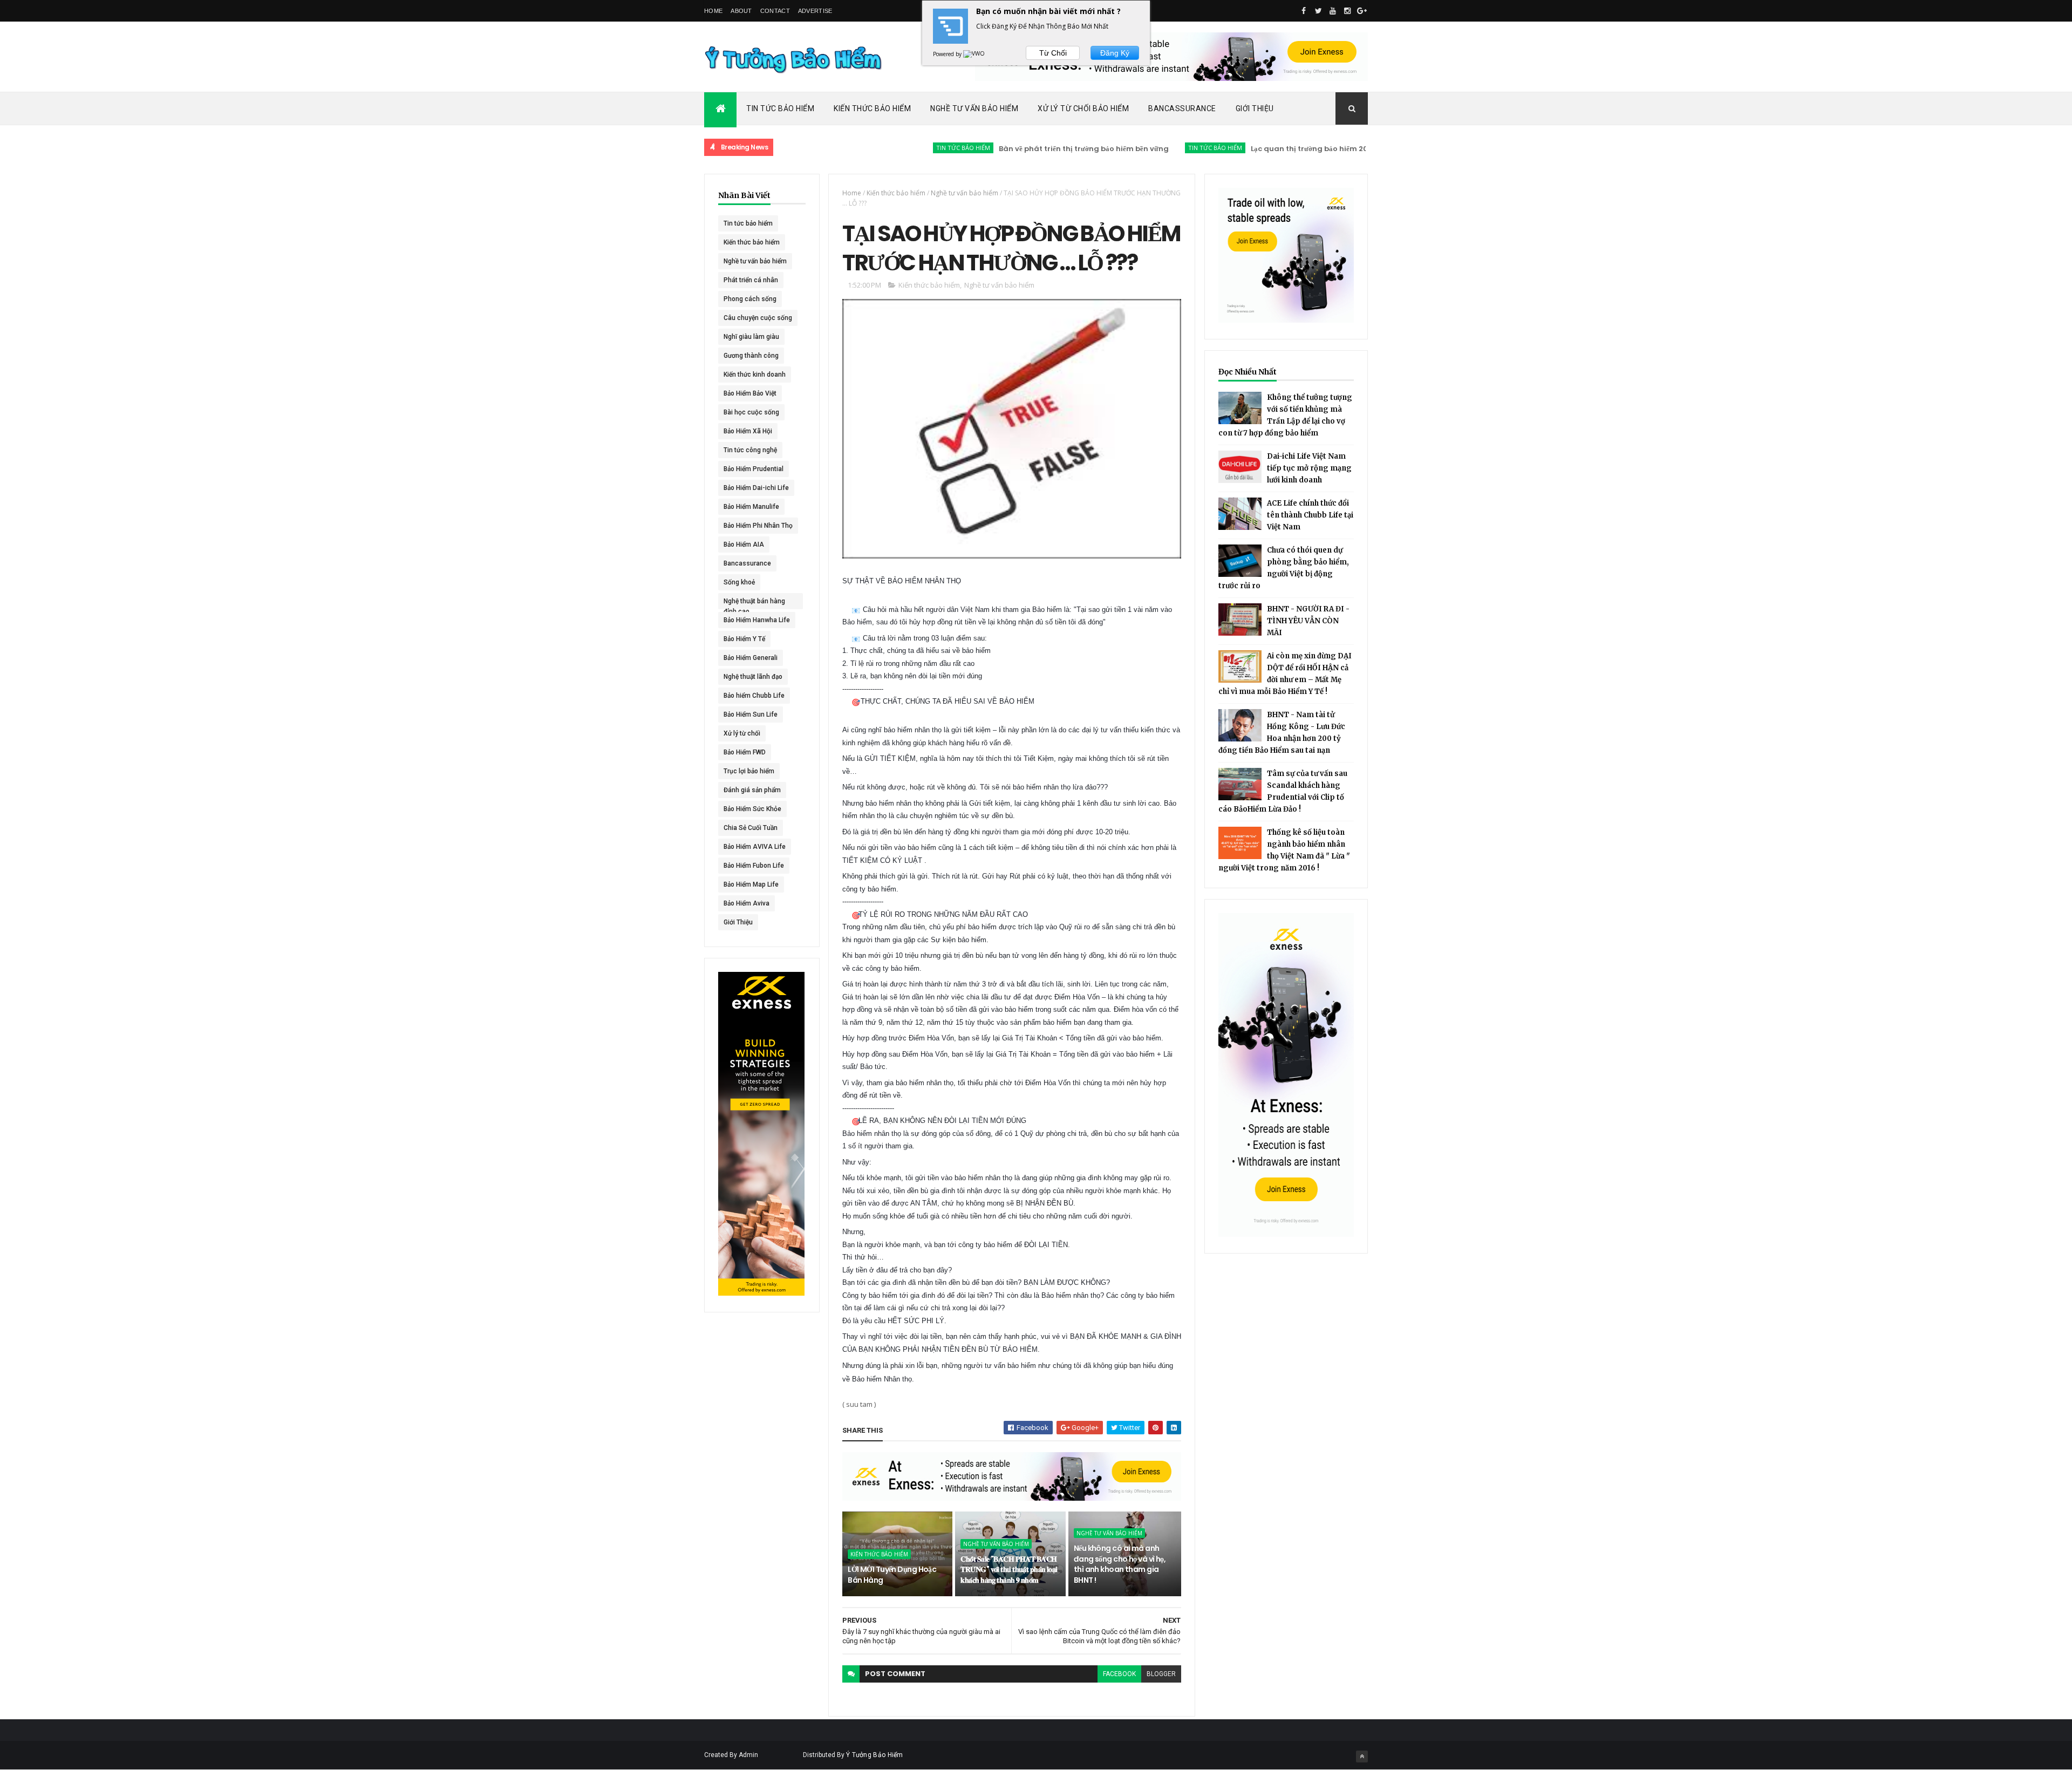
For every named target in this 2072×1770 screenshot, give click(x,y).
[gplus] (1362, 11)
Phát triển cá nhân (751, 280)
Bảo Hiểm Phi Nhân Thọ (758, 526)
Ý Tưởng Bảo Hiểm (875, 1755)
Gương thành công (751, 356)
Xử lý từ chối (742, 733)
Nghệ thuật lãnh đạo (753, 677)
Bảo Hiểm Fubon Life (754, 866)
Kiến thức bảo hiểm (1357, 148)
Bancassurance (1182, 108)
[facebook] (1304, 11)
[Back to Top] (1362, 1757)
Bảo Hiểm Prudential (754, 469)
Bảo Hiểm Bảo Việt (750, 393)
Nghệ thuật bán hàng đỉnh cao (754, 603)
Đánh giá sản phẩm (752, 790)
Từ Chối (1053, 53)
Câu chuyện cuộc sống (758, 318)
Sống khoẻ (739, 582)
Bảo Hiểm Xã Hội (748, 431)
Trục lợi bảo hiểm (749, 771)
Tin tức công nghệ (750, 450)
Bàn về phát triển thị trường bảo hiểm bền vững (1014, 149)
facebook (1119, 1674)
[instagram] (1347, 11)
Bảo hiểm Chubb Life (754, 696)
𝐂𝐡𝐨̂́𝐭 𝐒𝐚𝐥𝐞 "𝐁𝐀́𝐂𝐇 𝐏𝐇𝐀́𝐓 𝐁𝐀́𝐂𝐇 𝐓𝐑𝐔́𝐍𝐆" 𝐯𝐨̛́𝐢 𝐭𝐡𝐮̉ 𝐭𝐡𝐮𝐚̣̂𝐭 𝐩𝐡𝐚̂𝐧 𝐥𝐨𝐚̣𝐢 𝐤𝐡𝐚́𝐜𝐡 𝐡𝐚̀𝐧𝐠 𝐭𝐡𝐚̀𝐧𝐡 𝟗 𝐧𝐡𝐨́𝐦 (1009, 1570)
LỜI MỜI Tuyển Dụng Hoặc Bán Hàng (892, 1575)
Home (713, 11)
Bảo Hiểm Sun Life (751, 714)
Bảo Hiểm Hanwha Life (757, 620)
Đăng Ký (1115, 53)
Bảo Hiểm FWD (745, 752)
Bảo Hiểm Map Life (751, 884)
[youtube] (1333, 11)
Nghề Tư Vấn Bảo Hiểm (974, 108)
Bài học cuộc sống (751, 412)
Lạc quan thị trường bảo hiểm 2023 (1243, 149)
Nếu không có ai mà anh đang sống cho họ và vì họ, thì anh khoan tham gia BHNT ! (1120, 1564)
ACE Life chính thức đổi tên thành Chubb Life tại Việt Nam (1310, 515)
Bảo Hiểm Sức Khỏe (752, 809)
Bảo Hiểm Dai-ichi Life (756, 488)
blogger (1161, 1674)
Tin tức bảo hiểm (893, 148)
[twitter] (1318, 11)
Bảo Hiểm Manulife (751, 507)
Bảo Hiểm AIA (744, 544)
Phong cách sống (750, 299)
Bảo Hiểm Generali (751, 658)
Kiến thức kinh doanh (755, 375)
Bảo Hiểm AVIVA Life (755, 847)
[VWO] (974, 54)
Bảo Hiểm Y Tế (744, 639)
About (741, 11)
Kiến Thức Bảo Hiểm (872, 108)
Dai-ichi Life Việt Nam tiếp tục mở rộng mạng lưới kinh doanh (1309, 468)
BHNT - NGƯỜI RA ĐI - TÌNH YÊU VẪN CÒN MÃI (1308, 621)
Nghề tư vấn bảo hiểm (755, 261)
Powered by (948, 54)
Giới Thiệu (1255, 108)
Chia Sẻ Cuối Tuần (751, 828)
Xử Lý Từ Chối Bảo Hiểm (1083, 108)
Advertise (815, 11)
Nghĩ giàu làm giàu (751, 337)
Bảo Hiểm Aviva (747, 903)
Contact (775, 11)
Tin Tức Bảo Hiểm (780, 108)
